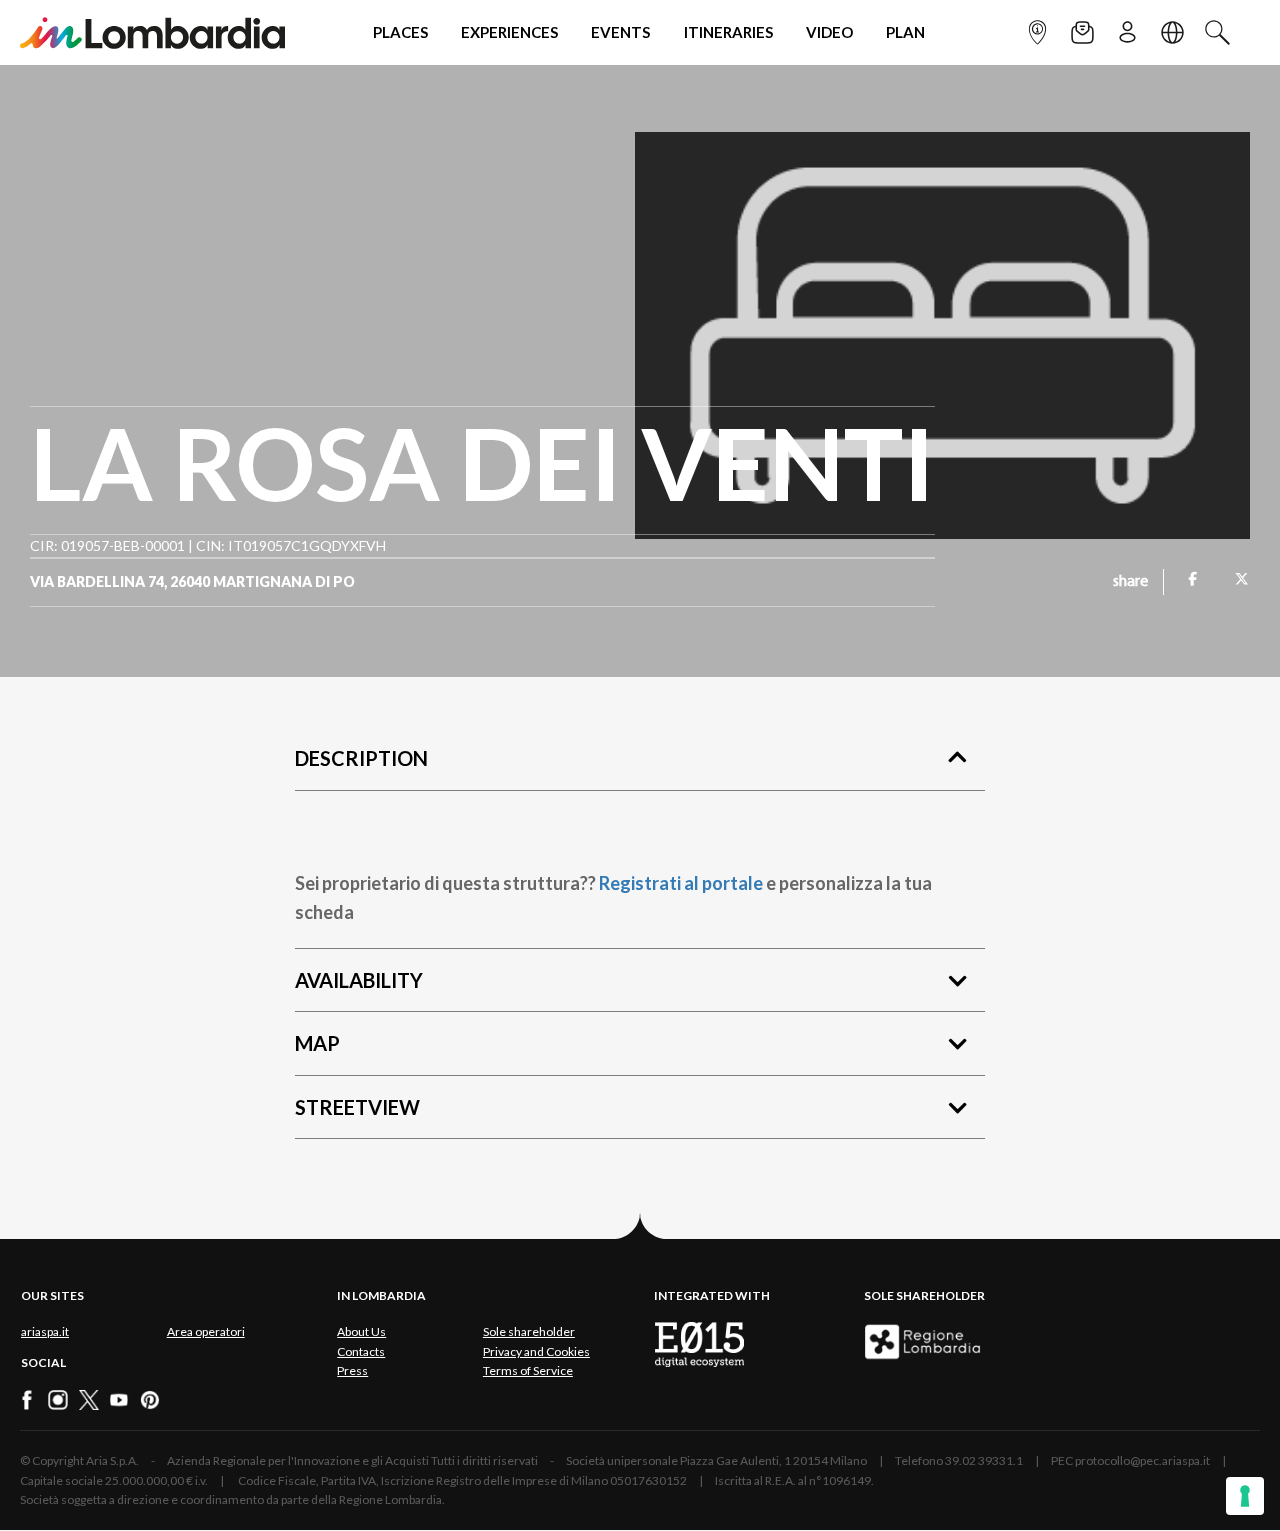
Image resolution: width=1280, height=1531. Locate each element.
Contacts (361, 1351)
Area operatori (206, 1331)
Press (352, 1370)
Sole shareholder (529, 1331)
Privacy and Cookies (536, 1351)
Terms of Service (528, 1370)
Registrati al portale (681, 883)
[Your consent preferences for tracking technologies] (1245, 1496)
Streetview (357, 1107)
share (1130, 582)
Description (361, 758)
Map (317, 1043)
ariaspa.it (45, 1331)
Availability (359, 980)
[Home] (152, 32)
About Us (361, 1331)
